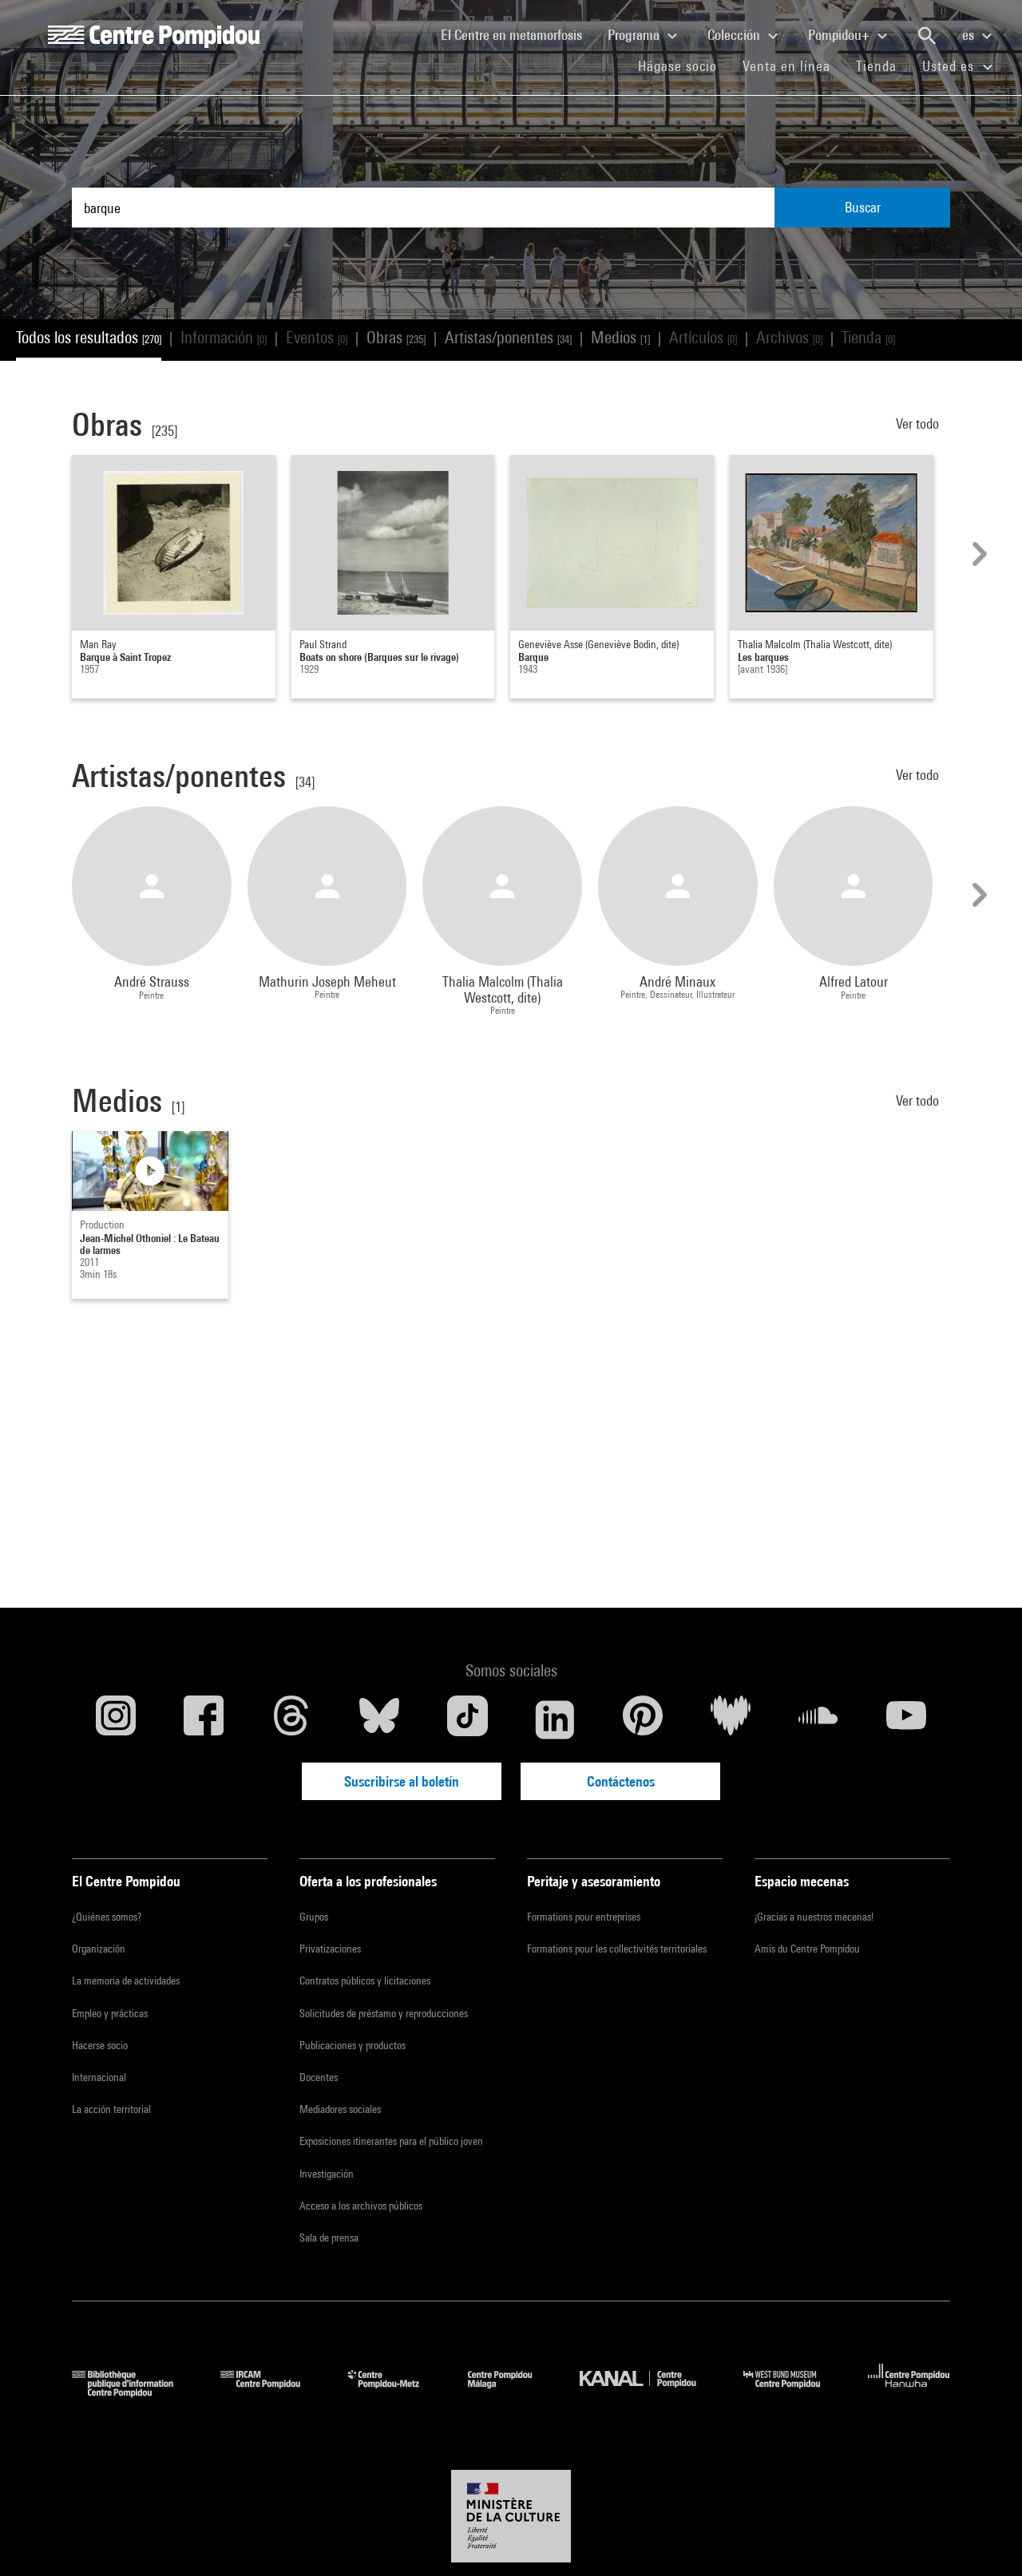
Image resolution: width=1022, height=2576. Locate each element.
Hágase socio (684, 65)
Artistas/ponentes (508, 337)
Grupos (314, 1917)
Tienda (883, 65)
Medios (620, 337)
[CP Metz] (396, 2392)
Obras (396, 337)
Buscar (863, 207)
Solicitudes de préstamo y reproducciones (384, 2013)
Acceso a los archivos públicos (361, 2206)
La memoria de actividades (126, 1980)
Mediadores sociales (340, 2109)
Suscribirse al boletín (402, 1781)
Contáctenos (621, 1781)
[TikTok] (467, 1719)
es (970, 35)
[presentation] (977, 554)
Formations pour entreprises (584, 1917)
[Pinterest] (643, 1719)
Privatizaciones (330, 1949)
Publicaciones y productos (353, 2045)
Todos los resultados (89, 337)
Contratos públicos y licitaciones (365, 1980)
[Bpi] (134, 2392)
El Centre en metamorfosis (518, 34)
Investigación (327, 2174)
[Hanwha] (909, 2392)
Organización (99, 1949)
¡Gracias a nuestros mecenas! (814, 1917)
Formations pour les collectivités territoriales (617, 1949)
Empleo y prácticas (110, 2013)
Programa (635, 35)
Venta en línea (786, 66)
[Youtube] (906, 1719)
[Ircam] (272, 2392)
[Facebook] (204, 1719)
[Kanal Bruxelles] (650, 2392)
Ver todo (919, 423)
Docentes (319, 2077)
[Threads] (291, 1719)
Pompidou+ (840, 35)
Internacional (99, 2077)
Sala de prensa (329, 2238)
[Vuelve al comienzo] (984, 2538)
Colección (735, 35)
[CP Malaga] (512, 2392)
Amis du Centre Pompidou (807, 1949)
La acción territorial (111, 2109)
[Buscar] (927, 36)
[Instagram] (116, 1719)
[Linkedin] (555, 1719)
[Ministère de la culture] (511, 2516)
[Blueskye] (379, 1719)
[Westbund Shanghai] (794, 2392)
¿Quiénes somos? (107, 1917)
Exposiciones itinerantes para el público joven (391, 2141)
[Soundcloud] (818, 1719)
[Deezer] (731, 1719)
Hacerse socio (100, 2045)
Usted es (950, 66)
